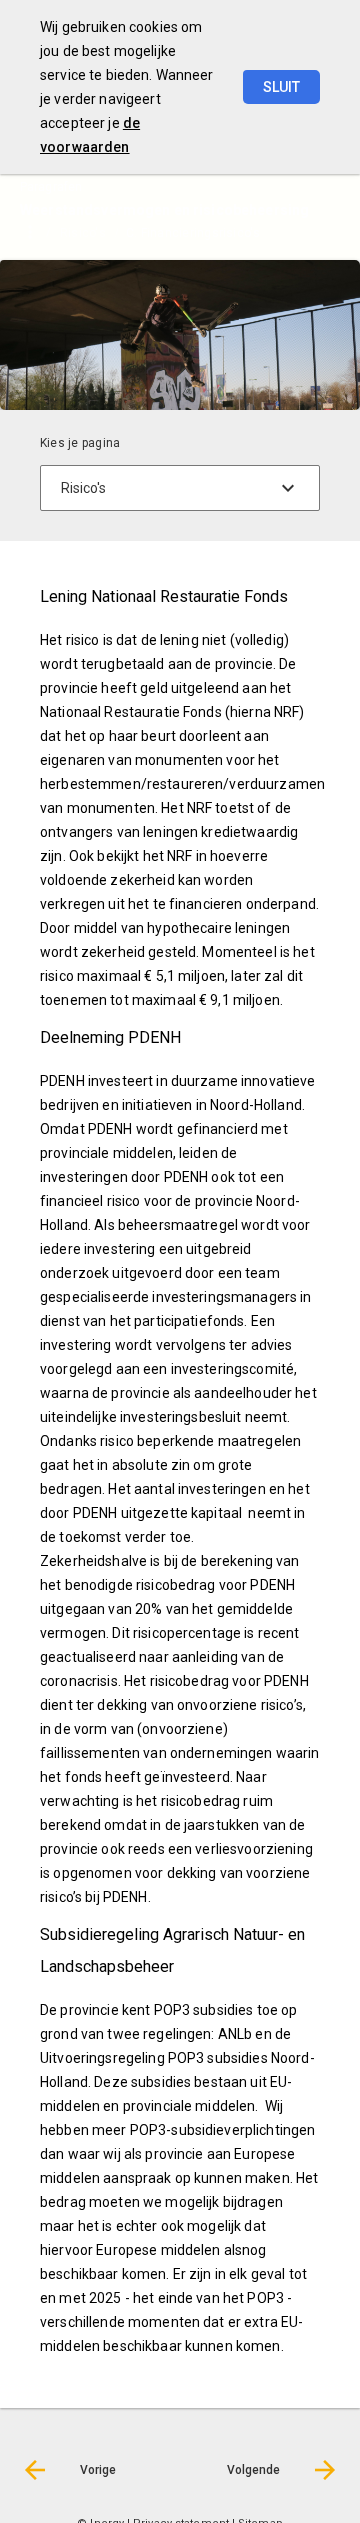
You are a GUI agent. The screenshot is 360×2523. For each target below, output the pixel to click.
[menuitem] (93, 232)
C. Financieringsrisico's (193, 233)
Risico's (83, 233)
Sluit (281, 87)
